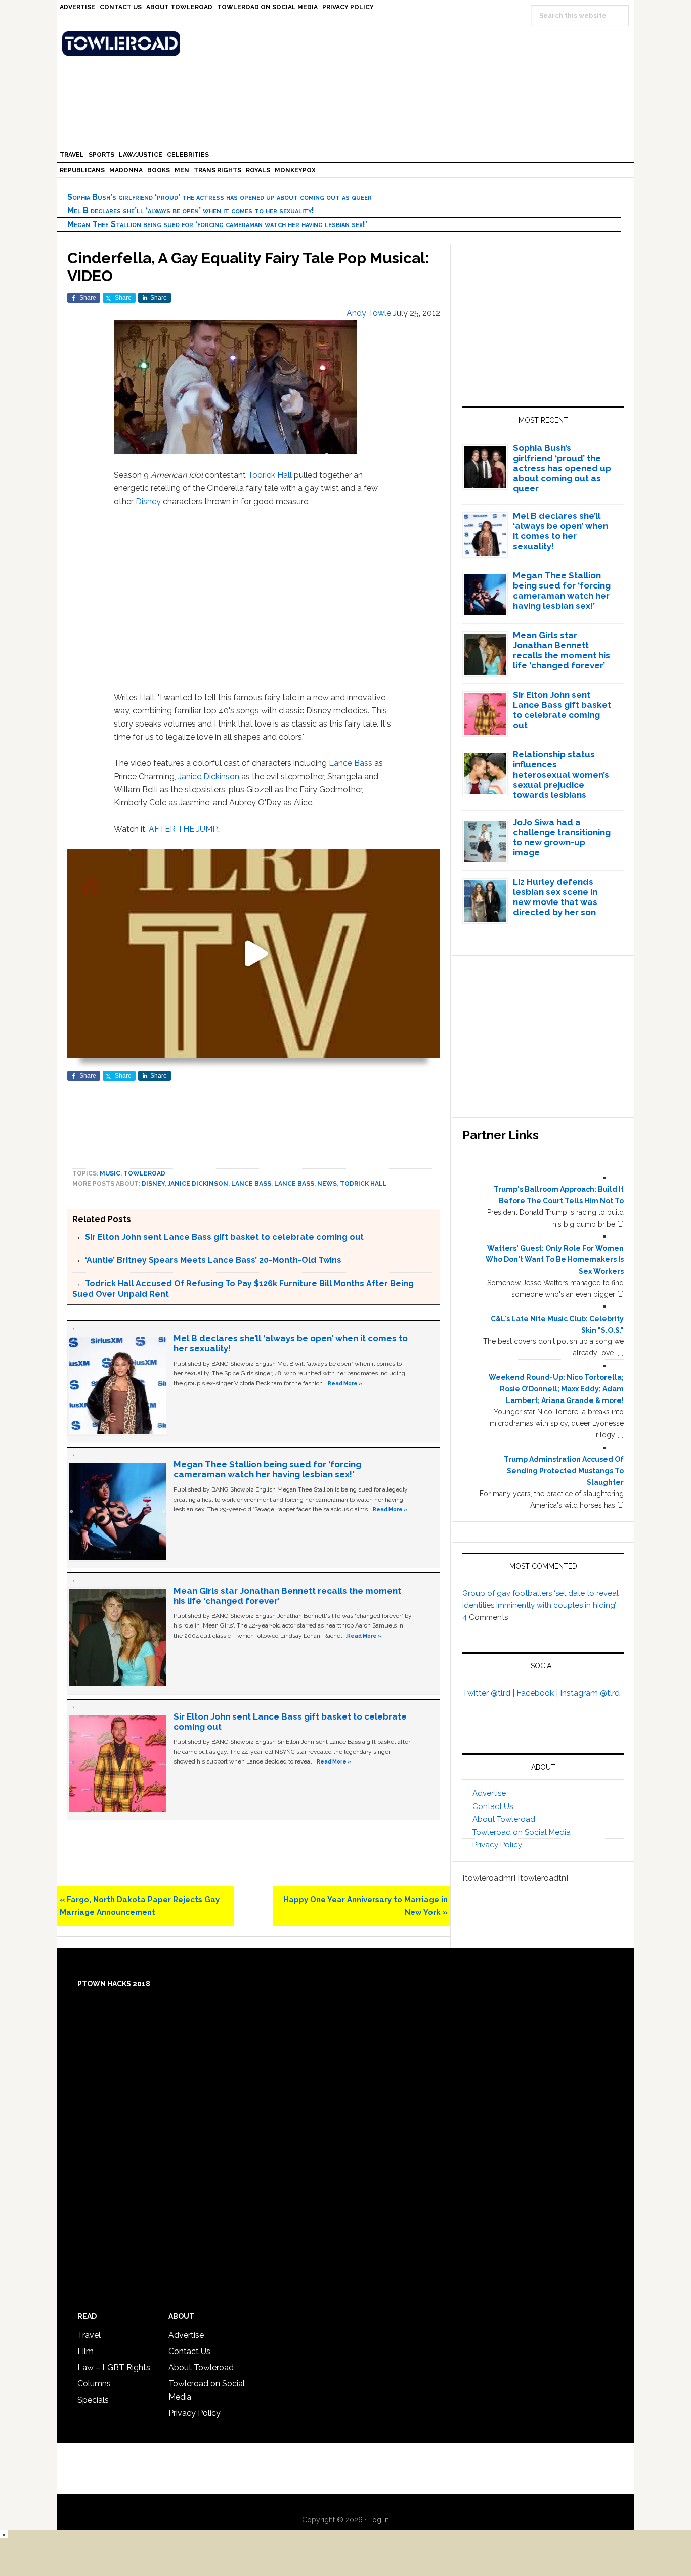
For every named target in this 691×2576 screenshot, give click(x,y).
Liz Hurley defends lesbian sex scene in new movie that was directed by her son (555, 897)
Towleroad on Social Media (522, 1832)
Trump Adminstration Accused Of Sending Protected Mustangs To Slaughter (564, 1471)
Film (85, 2351)
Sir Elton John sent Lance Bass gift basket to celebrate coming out (224, 1237)
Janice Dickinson (209, 776)
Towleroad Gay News (348, 43)
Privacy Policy (497, 1845)
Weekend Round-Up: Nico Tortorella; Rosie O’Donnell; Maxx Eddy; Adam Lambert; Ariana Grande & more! (556, 1389)
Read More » (345, 1383)
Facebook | (538, 1693)
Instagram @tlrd (590, 1693)
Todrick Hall (270, 475)
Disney (148, 501)
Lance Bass (351, 763)
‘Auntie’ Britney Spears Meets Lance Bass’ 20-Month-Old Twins (213, 1260)
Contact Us (493, 1806)
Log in (379, 2520)
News (327, 1184)
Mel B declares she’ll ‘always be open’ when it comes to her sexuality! (191, 211)
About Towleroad (504, 1819)
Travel (89, 2335)
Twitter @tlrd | (489, 1693)
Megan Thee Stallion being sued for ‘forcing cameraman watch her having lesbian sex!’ (217, 224)
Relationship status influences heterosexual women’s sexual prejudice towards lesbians (561, 775)
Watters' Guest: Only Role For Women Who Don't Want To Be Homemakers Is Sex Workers (555, 1260)
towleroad (144, 1173)
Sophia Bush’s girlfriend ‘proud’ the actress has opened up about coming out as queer (220, 197)
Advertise (489, 1793)
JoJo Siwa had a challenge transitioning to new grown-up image (562, 837)
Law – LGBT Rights (114, 2367)
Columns (94, 2384)
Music (110, 1173)
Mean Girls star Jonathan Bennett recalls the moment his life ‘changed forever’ (562, 650)
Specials (93, 2400)
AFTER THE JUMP (183, 829)
